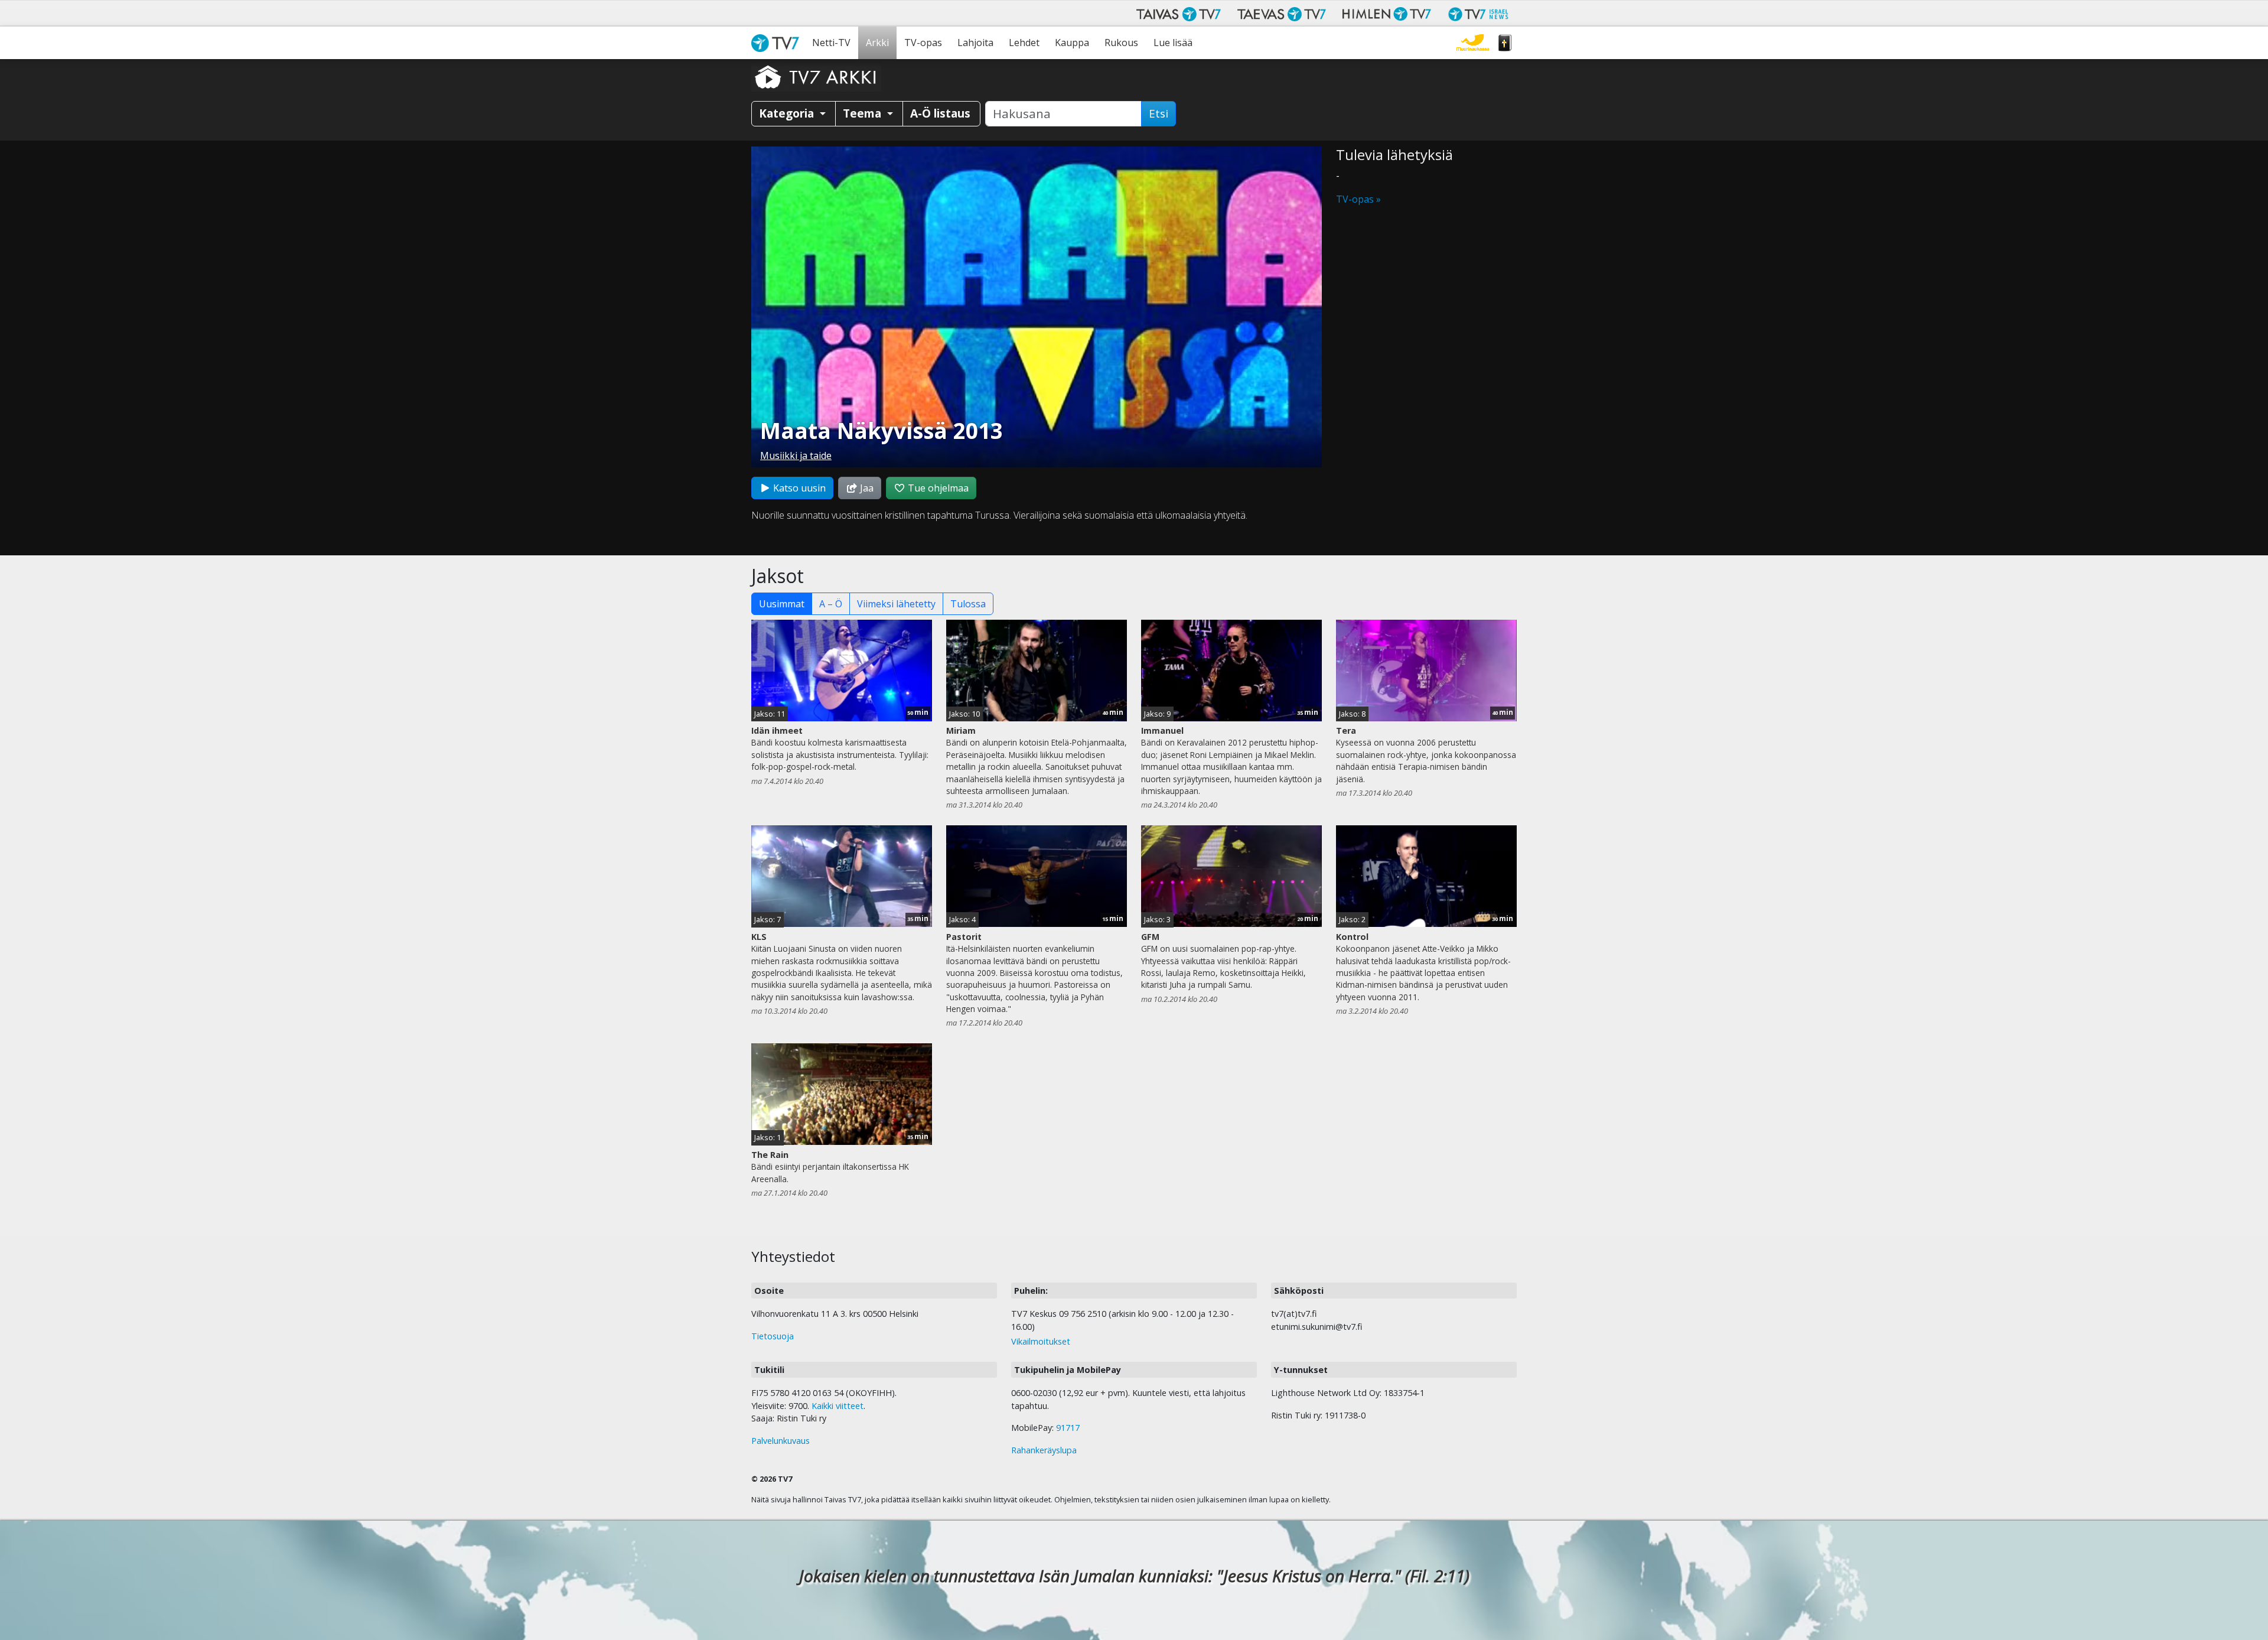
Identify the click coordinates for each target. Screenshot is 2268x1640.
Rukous (1121, 43)
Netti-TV (831, 43)
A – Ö (831, 604)
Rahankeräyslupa (1044, 1450)
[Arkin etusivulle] (816, 77)
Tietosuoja (773, 1336)
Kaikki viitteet (838, 1406)
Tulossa (968, 604)
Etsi (1159, 113)
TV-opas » (1358, 199)
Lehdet (1024, 43)
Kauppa (1072, 43)
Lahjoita (975, 43)
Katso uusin (798, 488)
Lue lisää (1173, 43)
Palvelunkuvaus (781, 1441)
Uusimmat (782, 604)
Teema (863, 113)
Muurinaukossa (1473, 43)
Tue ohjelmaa (937, 488)
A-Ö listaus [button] (940, 113)
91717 (1068, 1428)
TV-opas (923, 43)
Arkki (877, 43)
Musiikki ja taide (796, 455)
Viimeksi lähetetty (896, 604)
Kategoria (788, 113)
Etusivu (778, 43)
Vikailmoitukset (1041, 1341)
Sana (1505, 43)
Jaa (866, 488)
